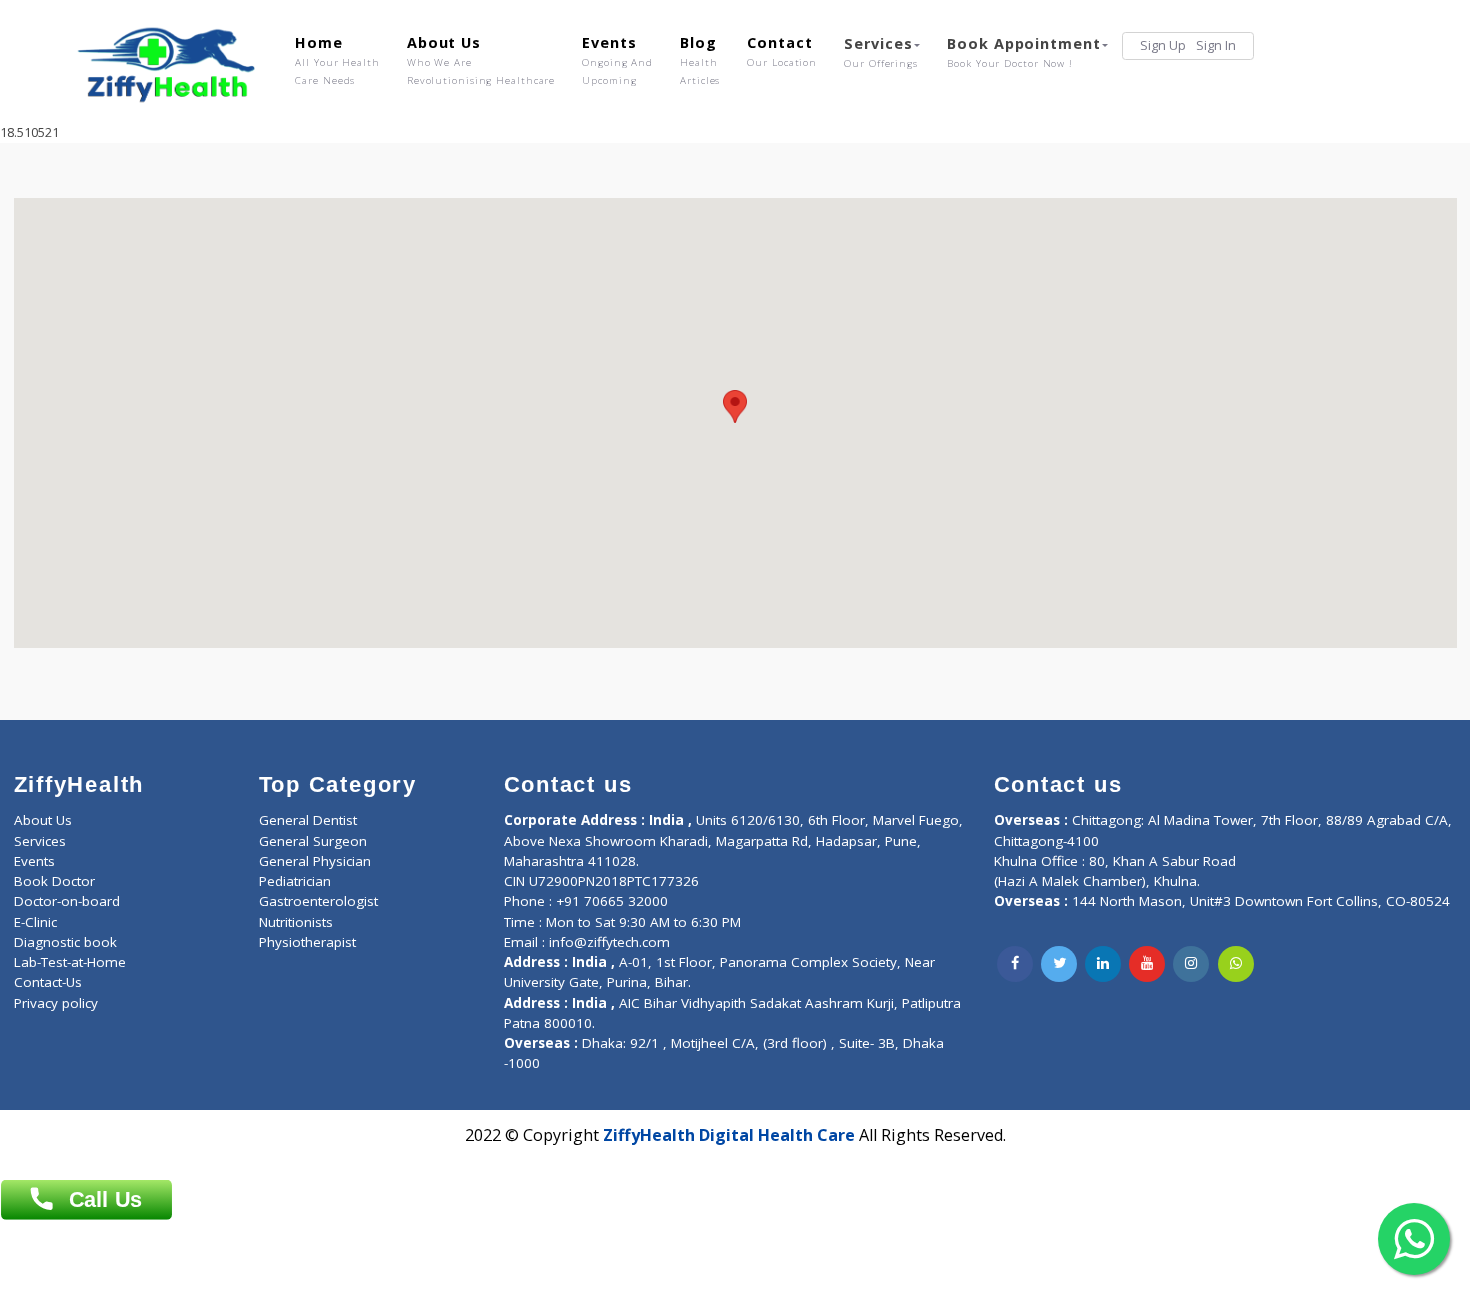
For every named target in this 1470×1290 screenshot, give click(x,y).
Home (337, 60)
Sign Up (1163, 45)
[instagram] (1191, 964)
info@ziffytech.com (609, 942)
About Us (481, 60)
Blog (700, 60)
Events (617, 60)
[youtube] (1147, 964)
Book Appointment (1023, 52)
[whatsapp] (1236, 964)
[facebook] (1015, 964)
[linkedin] (1103, 964)
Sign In (1216, 45)
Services (881, 52)
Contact (782, 51)
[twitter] (1059, 964)
